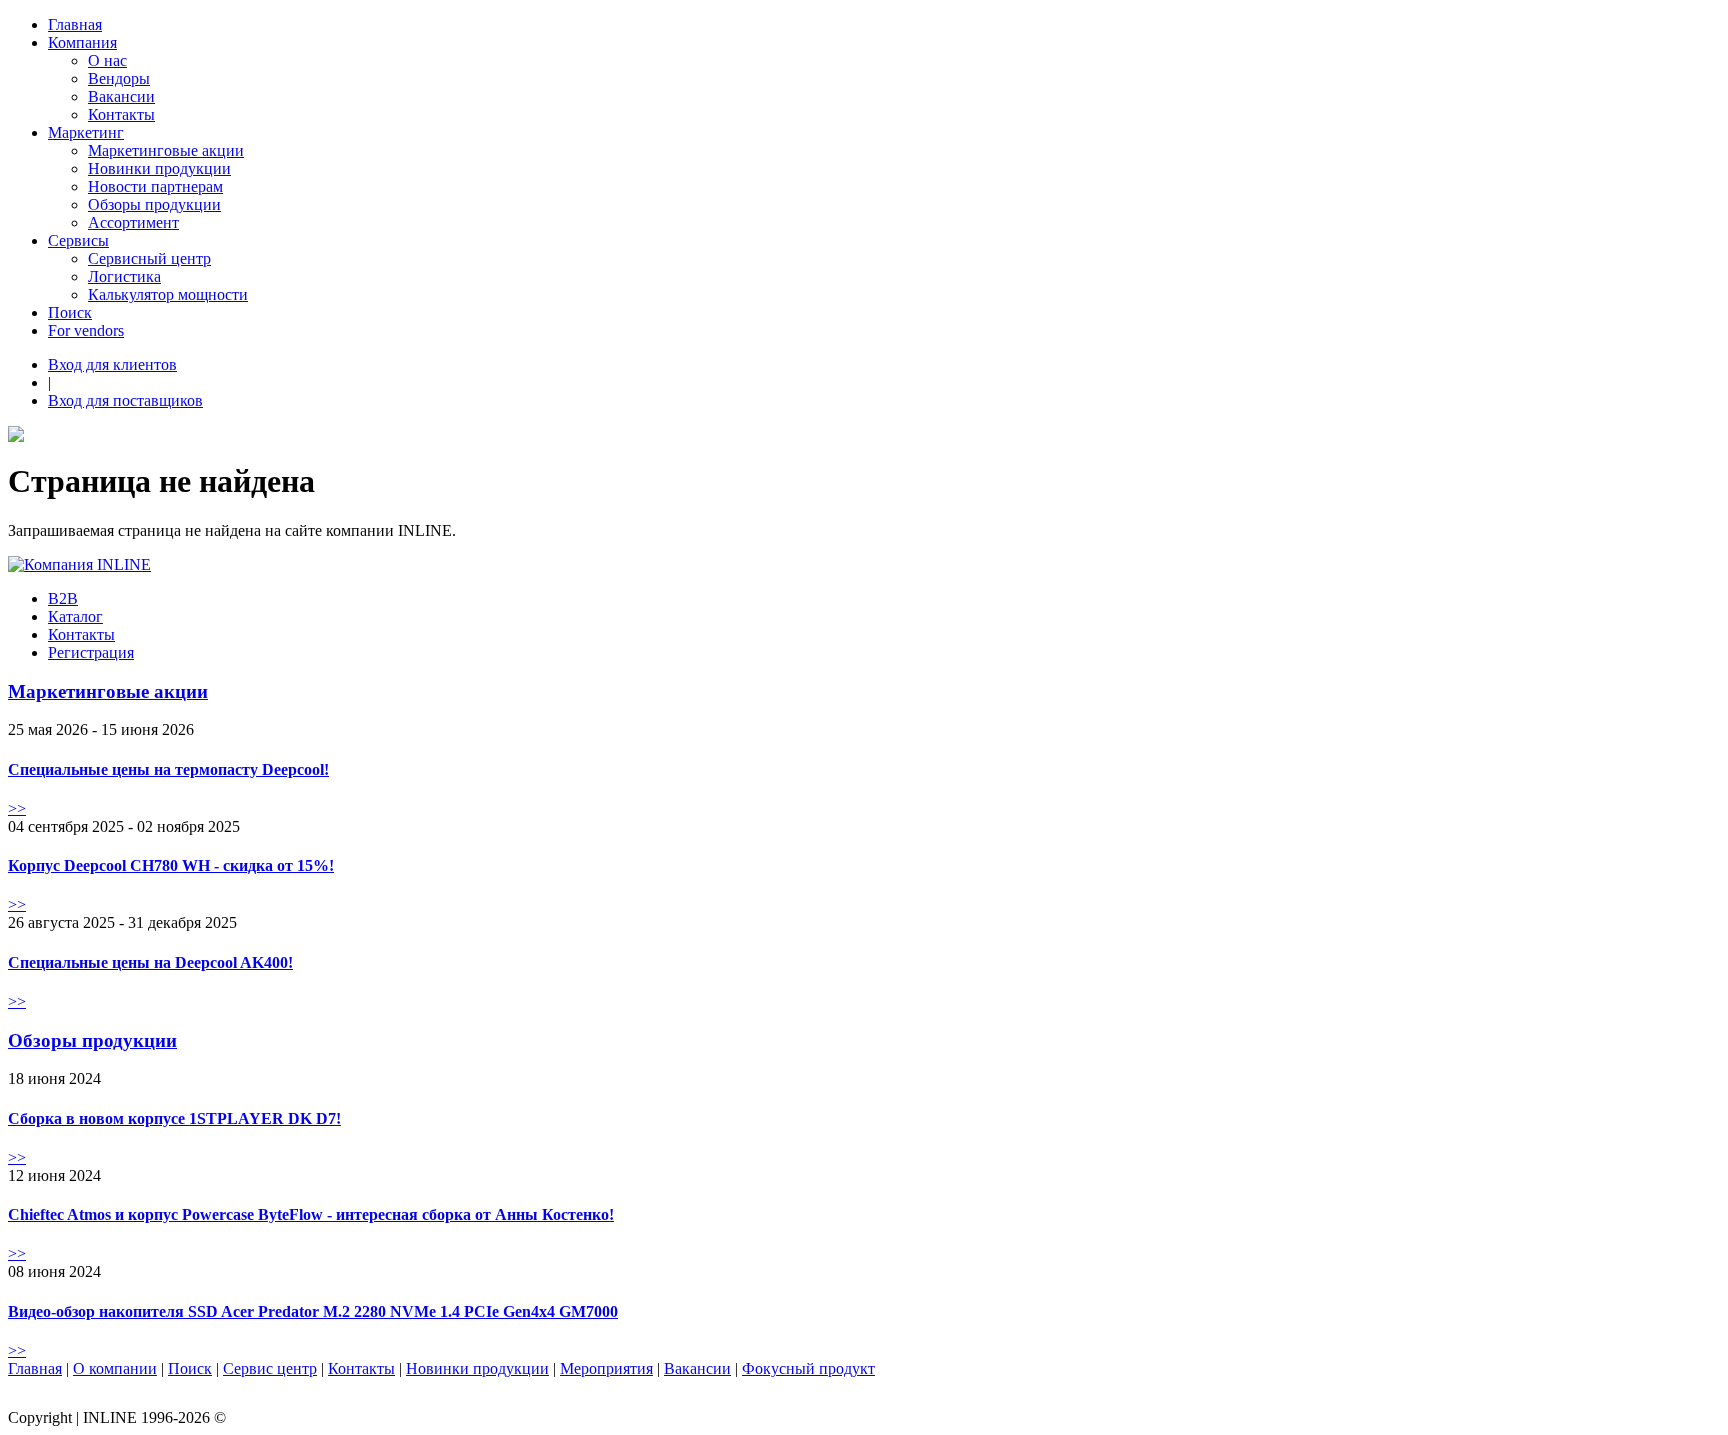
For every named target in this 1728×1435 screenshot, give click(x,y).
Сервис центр (270, 1368)
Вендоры (119, 78)
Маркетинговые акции (166, 150)
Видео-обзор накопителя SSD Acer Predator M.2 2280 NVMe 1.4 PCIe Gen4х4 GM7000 (313, 1311)
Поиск (70, 312)
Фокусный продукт (808, 1368)
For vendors (86, 330)
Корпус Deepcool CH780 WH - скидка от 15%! (171, 865)
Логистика (124, 276)
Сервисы (78, 240)
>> (17, 808)
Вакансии (121, 96)
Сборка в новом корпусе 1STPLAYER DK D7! (174, 1118)
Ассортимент (133, 222)
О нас (107, 60)
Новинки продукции (159, 168)
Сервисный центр (149, 258)
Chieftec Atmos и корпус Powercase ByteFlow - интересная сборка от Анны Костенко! (311, 1214)
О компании (115, 1368)
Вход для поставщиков (125, 400)
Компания (82, 42)
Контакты (121, 114)
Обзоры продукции (154, 204)
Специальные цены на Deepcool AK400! (150, 962)
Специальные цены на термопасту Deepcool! (168, 769)
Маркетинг (86, 132)
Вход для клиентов (112, 364)
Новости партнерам (155, 186)
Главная (75, 24)
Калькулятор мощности (168, 294)
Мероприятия (606, 1368)
